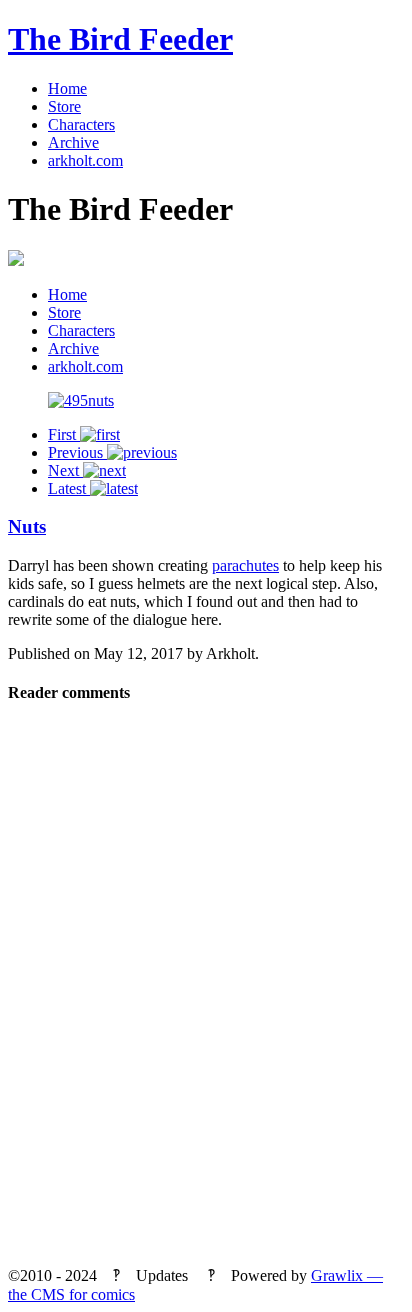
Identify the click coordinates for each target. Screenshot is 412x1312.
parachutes (245, 565)
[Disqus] (206, 992)
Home (67, 88)
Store (64, 106)
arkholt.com (85, 160)
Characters (81, 124)
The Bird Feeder (120, 39)
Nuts (27, 526)
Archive (73, 142)
